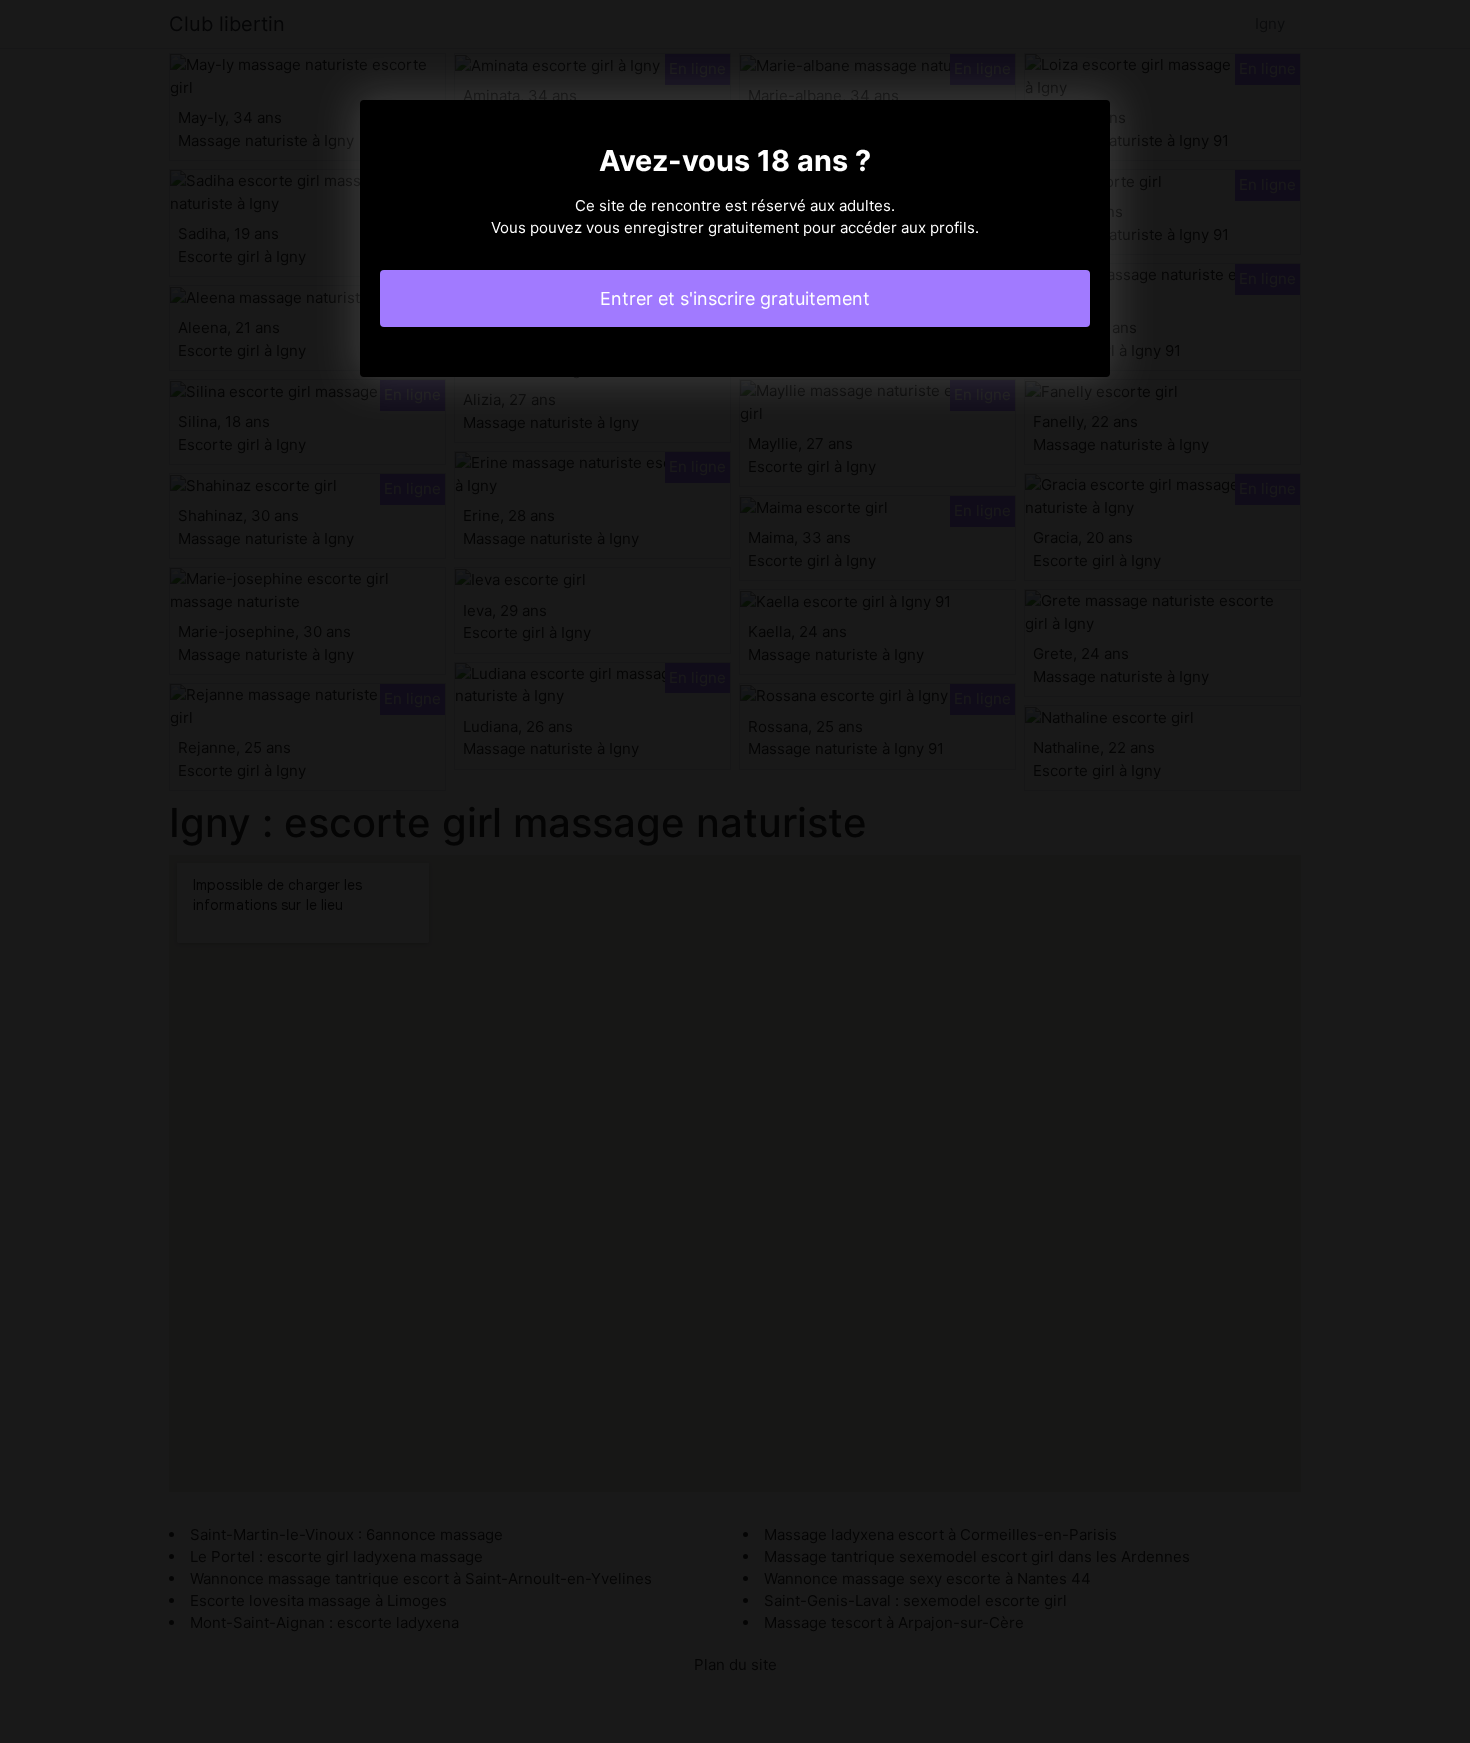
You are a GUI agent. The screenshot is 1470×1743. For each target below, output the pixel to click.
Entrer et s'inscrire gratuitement (735, 298)
